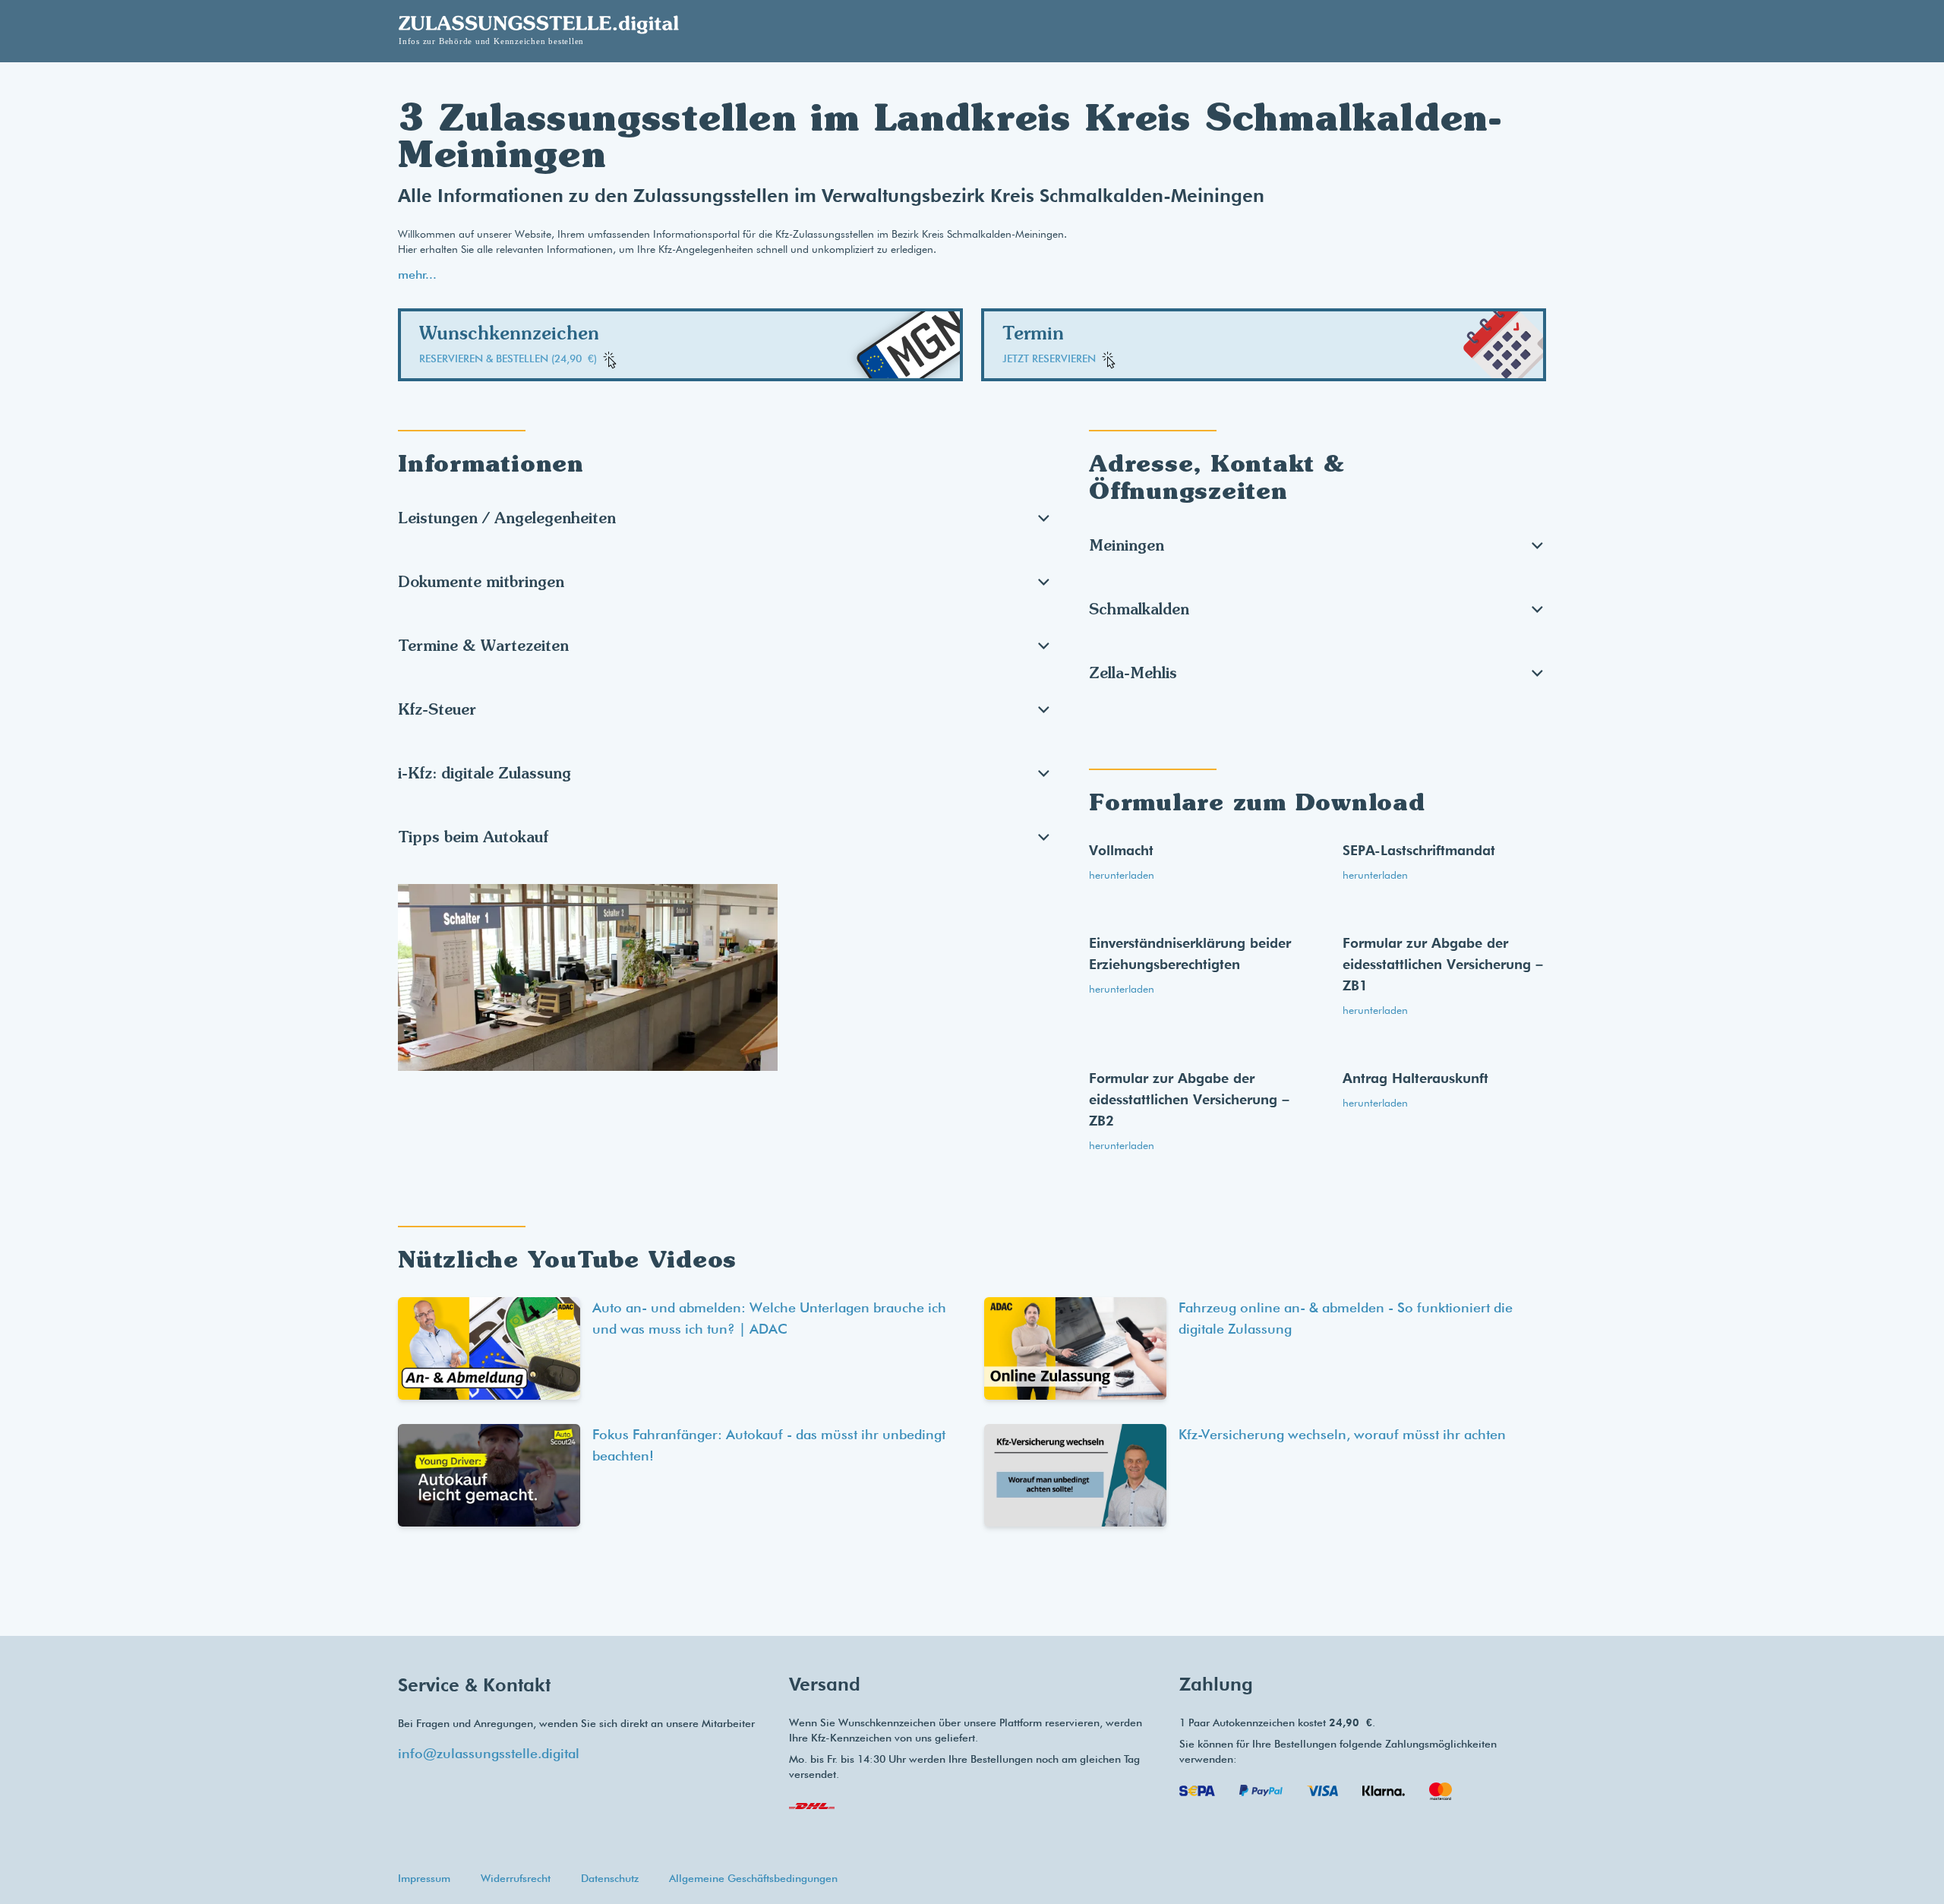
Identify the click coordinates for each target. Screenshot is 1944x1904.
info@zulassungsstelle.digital (489, 1753)
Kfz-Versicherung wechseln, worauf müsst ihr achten (1342, 1434)
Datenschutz (610, 1878)
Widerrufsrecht (516, 1878)
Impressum (424, 1878)
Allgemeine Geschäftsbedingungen (753, 1878)
